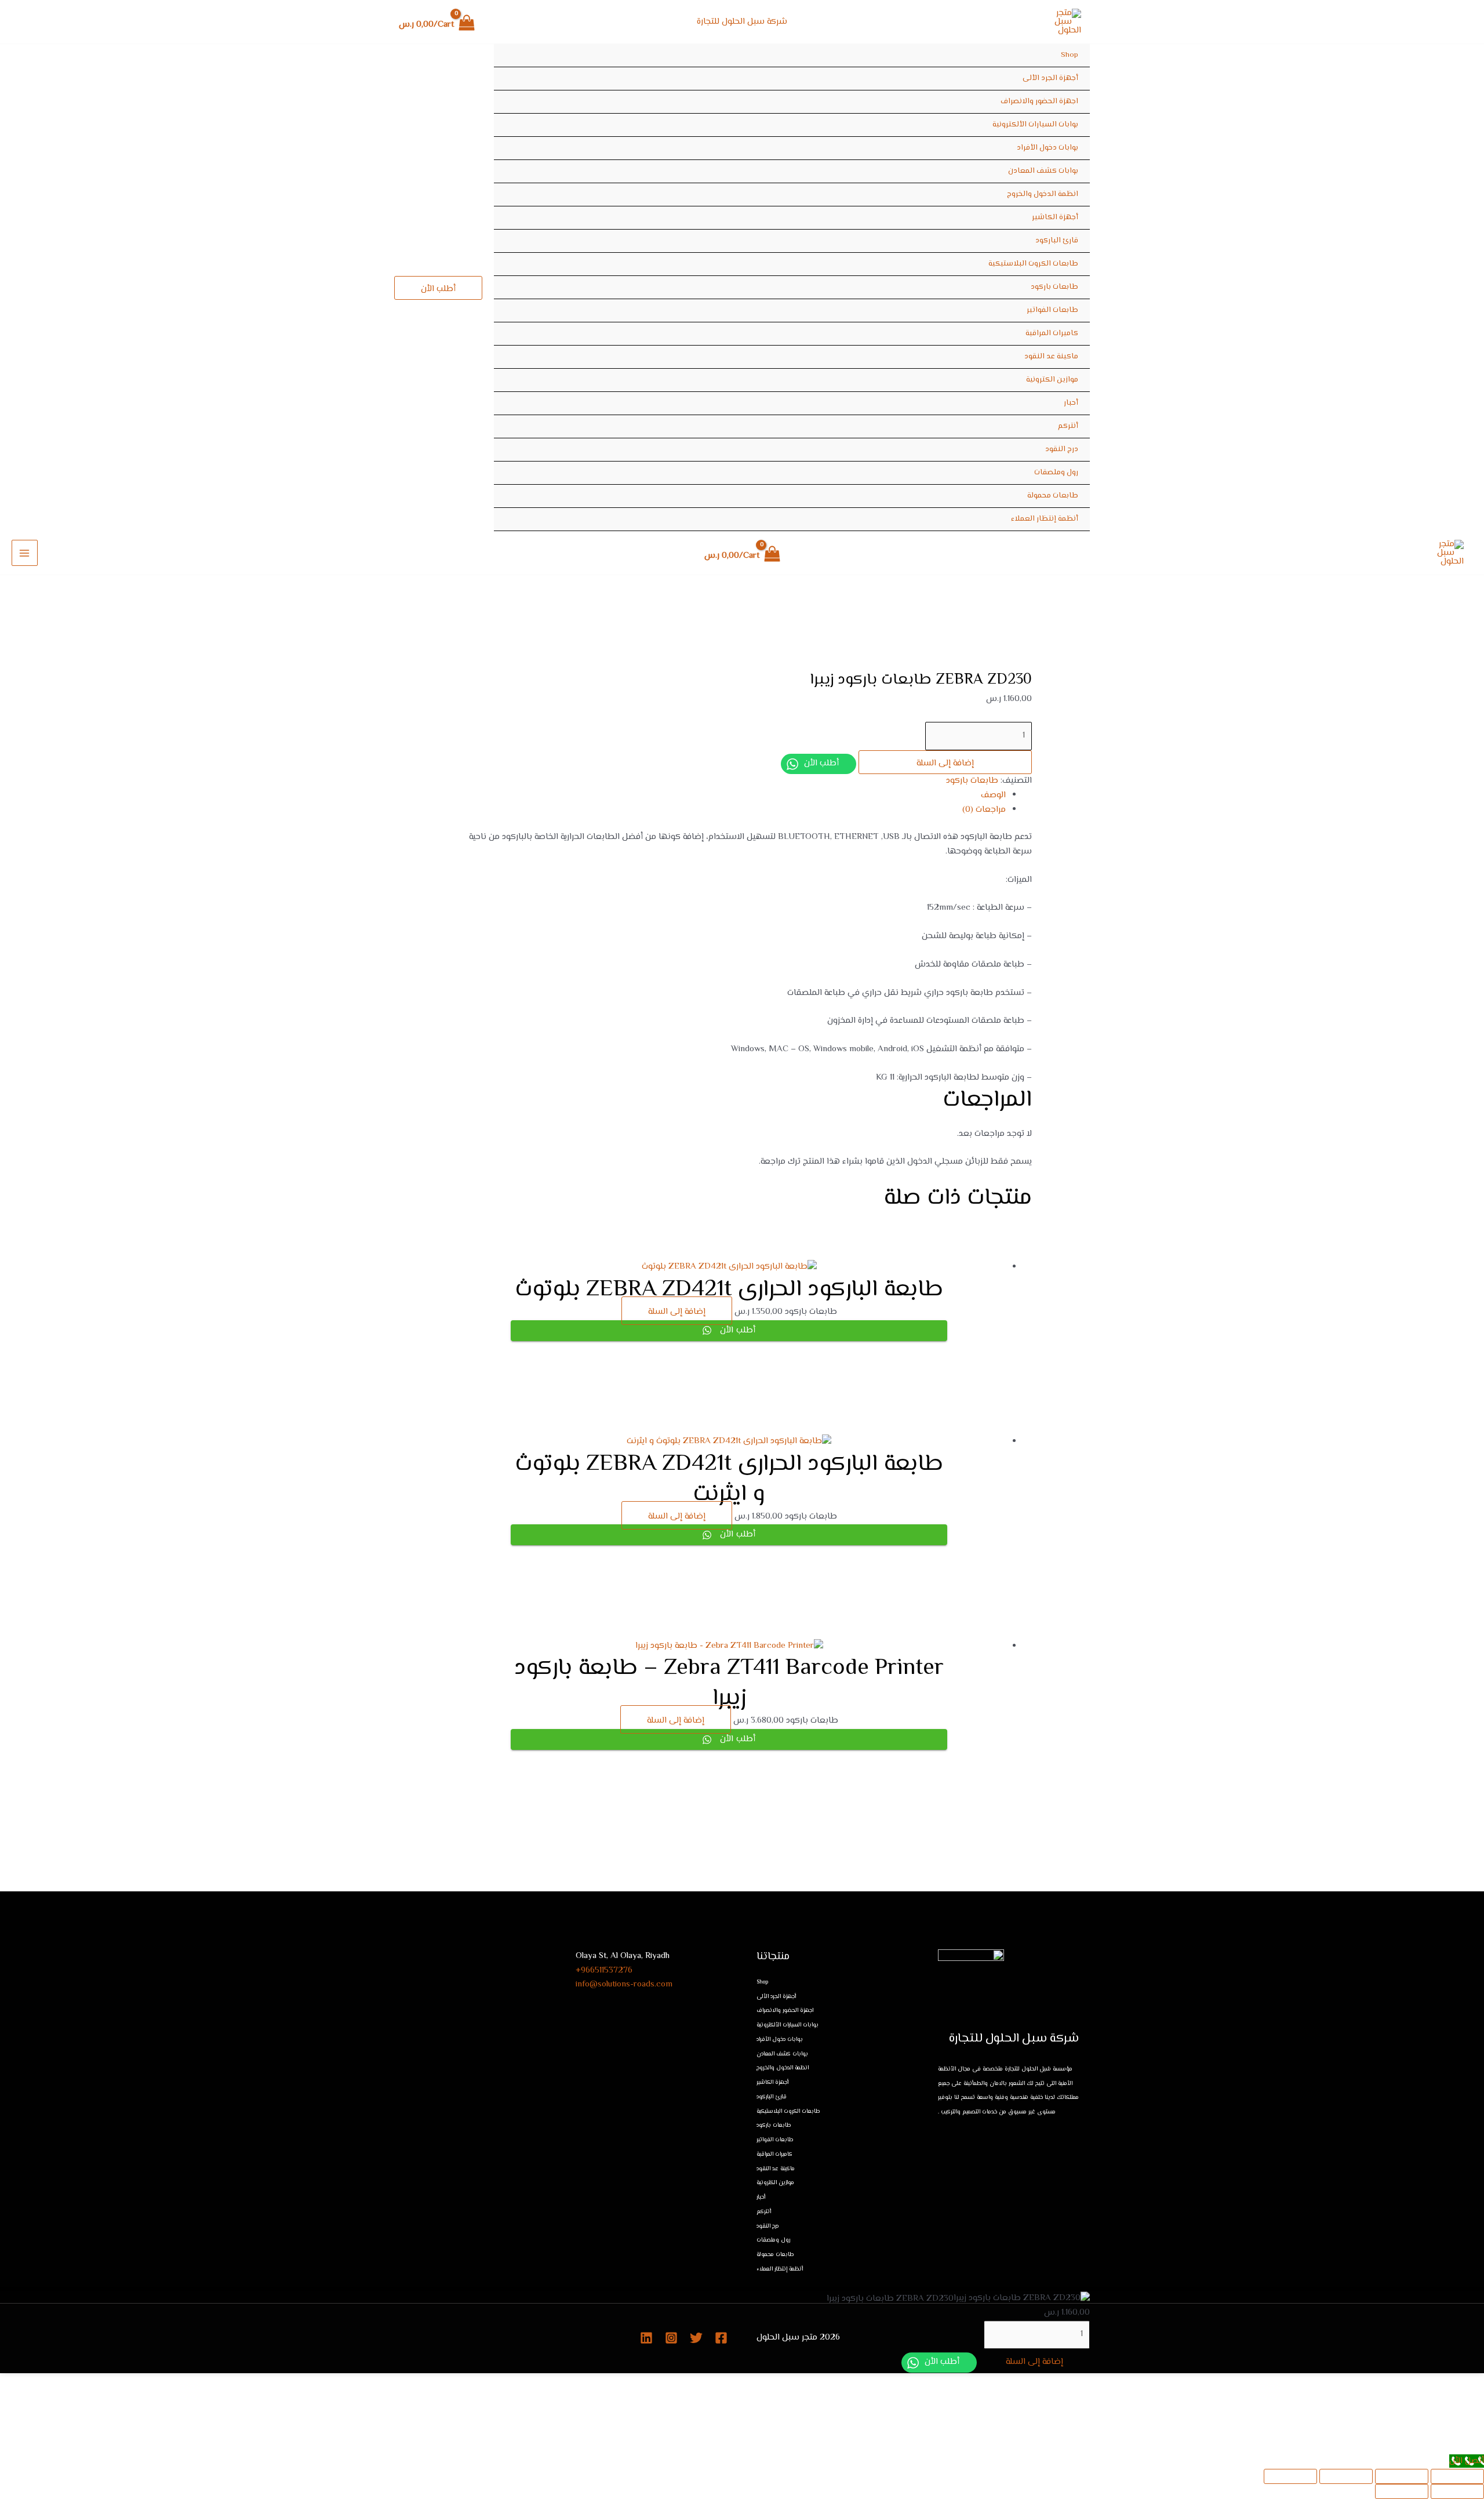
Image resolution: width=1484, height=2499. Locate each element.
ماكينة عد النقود (1051, 357)
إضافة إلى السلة (945, 763)
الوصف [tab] (993, 795)
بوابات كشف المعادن (1043, 171)
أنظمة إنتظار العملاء (1045, 519)
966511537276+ (604, 1970)
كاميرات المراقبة (1052, 333)
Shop (1070, 55)
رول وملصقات (1056, 473)
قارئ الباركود (1057, 241)
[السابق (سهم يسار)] (1457, 2491)
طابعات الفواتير (1052, 310)
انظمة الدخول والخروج (1043, 194)
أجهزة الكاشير (1055, 217)
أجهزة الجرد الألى (1050, 78)
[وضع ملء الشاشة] (1402, 2476)
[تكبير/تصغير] (1457, 2476)
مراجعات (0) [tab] (984, 810)
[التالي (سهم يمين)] (1402, 2491)
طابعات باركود (1054, 287)
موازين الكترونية (1052, 380)
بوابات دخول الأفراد (1047, 148)
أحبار (1071, 403)
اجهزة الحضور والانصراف (1039, 101)
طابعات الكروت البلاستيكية (1033, 264)
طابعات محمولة (1053, 496)
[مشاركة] (1346, 2476)
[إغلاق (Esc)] (1290, 2476)
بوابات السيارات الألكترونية (1035, 125)
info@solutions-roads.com (624, 1984)
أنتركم (1068, 426)
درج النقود (1062, 449)
